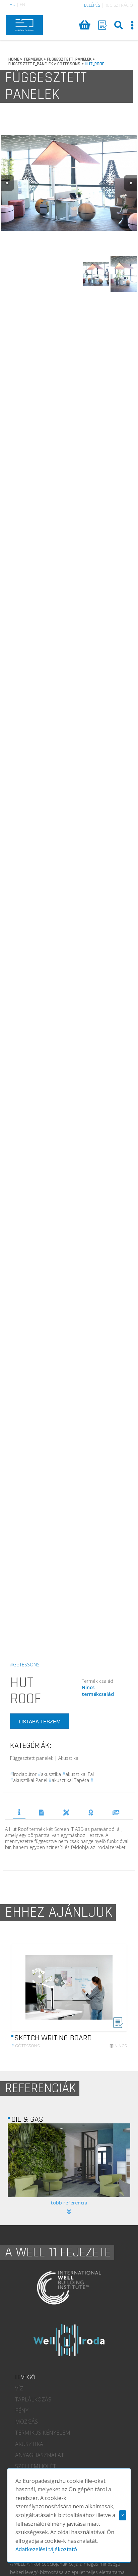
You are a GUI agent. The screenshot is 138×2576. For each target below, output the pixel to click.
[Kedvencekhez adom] (118, 2026)
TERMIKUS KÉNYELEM (43, 2433)
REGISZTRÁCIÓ (119, 5)
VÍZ (19, 2388)
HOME (14, 59)
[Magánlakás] (70, 2160)
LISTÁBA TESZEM (40, 1721)
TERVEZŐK (66, 1812)
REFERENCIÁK (116, 1812)
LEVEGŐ (25, 2377)
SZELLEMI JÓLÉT (36, 2466)
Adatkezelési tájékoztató (46, 2549)
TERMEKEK (33, 59)
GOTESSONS (69, 64)
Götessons (25, 2046)
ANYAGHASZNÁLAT (40, 2455)
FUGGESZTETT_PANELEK (69, 59)
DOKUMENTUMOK (42, 1812)
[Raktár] (102, 25)
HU (12, 5)
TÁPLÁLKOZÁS (33, 2399)
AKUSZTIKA (29, 2444)
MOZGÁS (26, 2422)
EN (22, 5)
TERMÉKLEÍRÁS (19, 1812)
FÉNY (22, 2410)
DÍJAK (91, 1812)
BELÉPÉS (92, 5)
